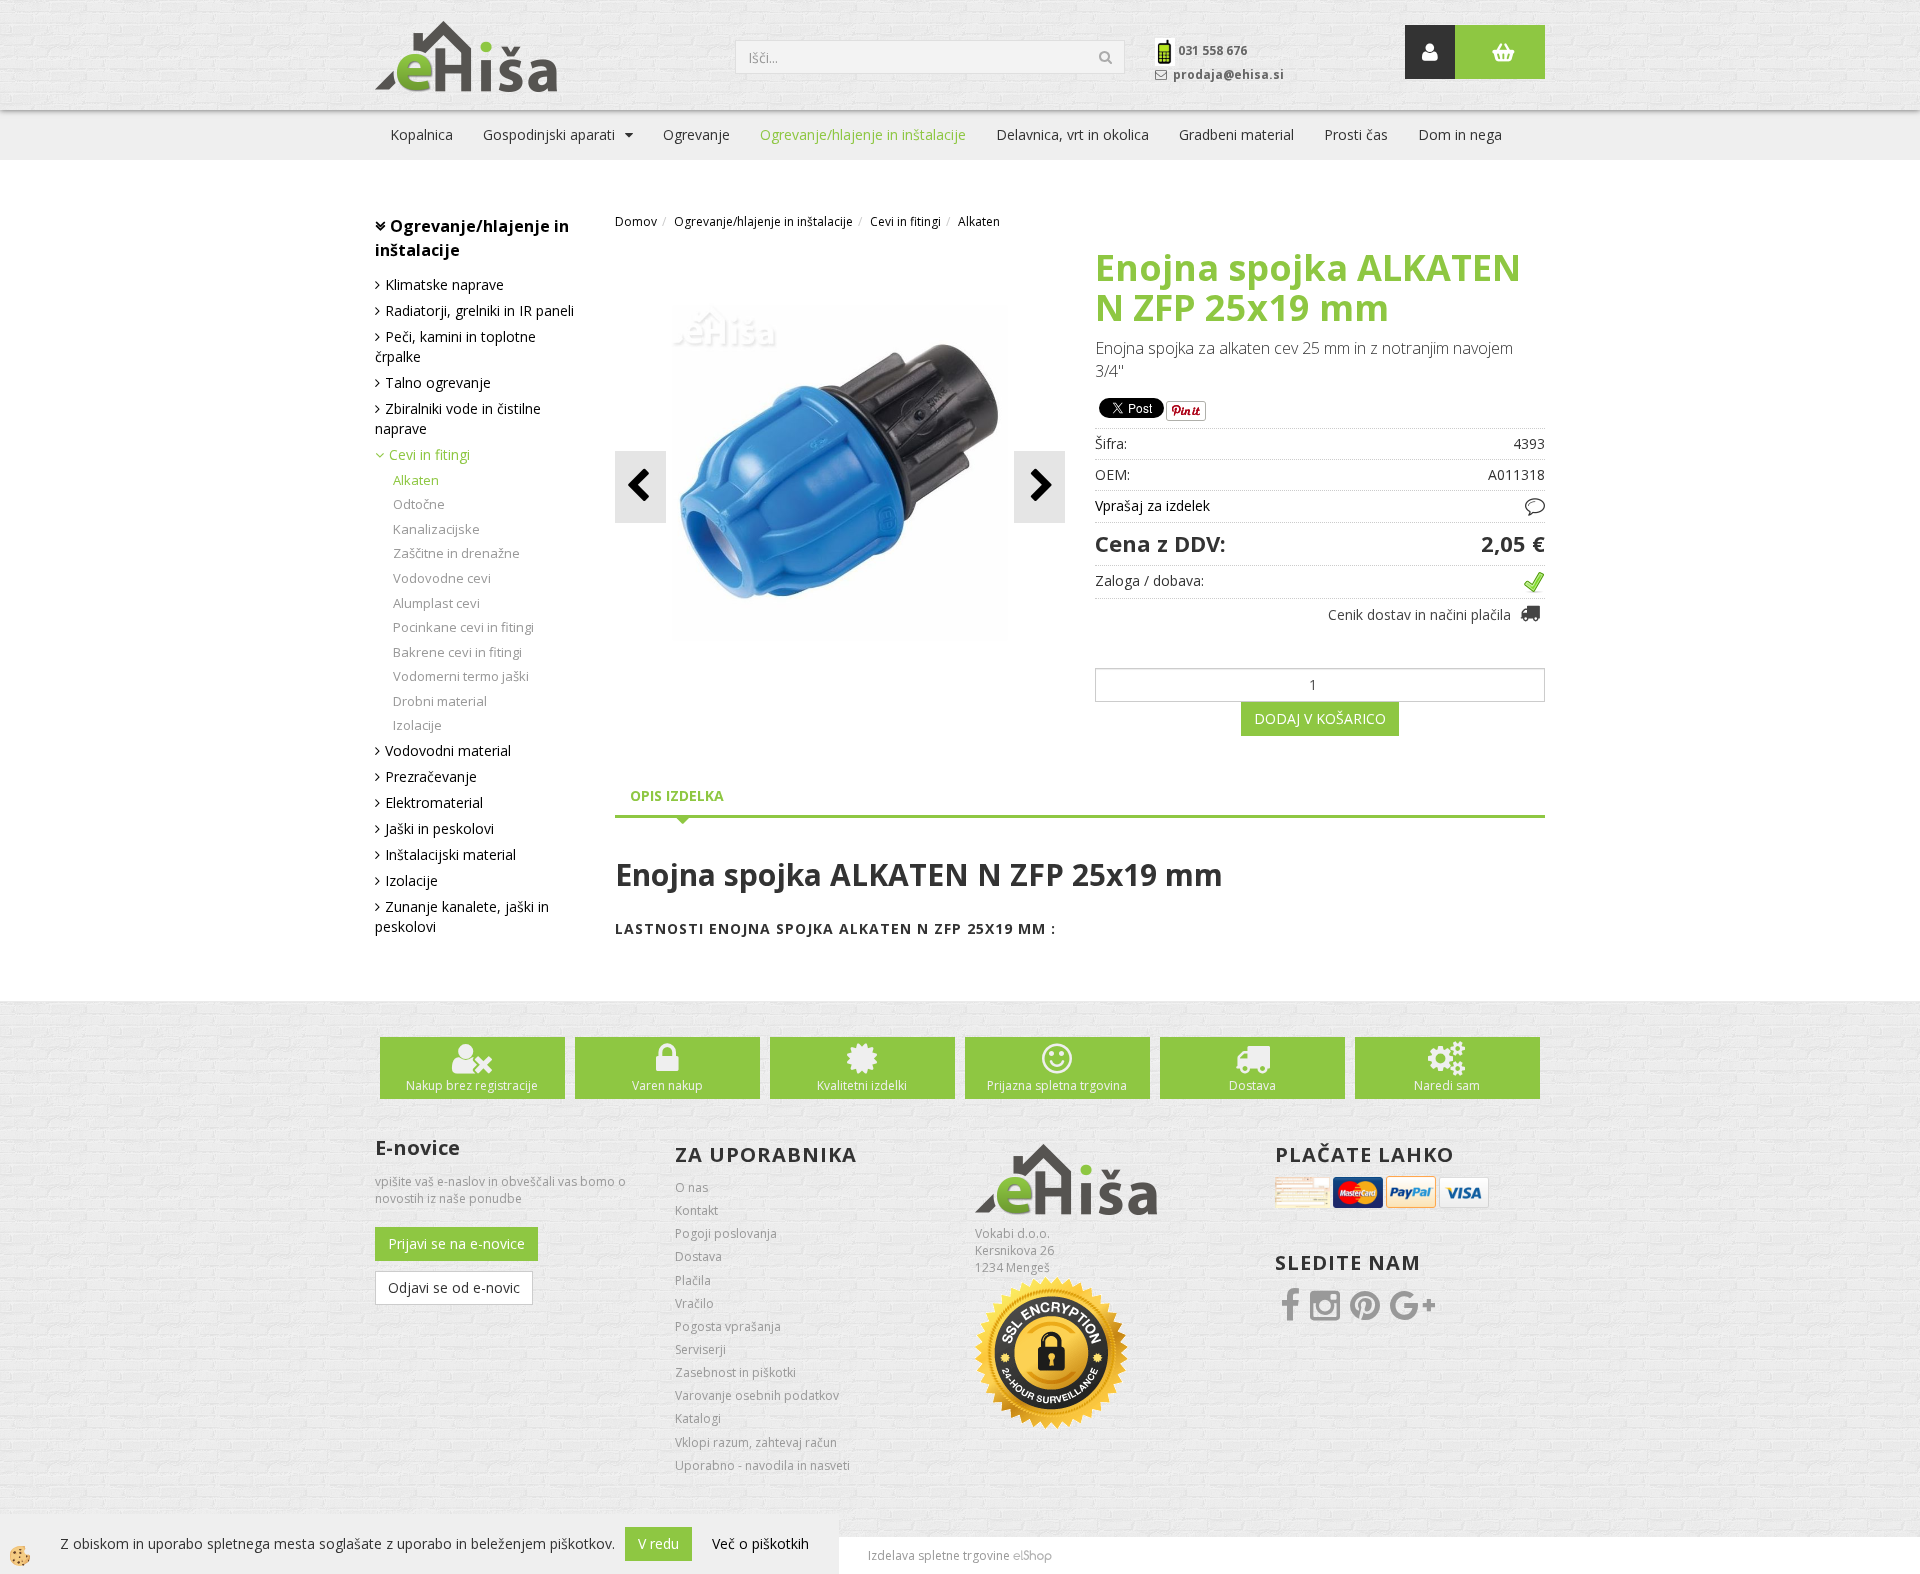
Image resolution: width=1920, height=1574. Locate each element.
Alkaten (416, 480)
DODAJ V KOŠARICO (1320, 718)
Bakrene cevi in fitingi (457, 652)
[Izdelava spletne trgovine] (1032, 1555)
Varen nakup (667, 1085)
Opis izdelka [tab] (677, 795)
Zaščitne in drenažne (456, 553)
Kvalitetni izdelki (862, 1085)
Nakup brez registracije (472, 1085)
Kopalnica (421, 134)
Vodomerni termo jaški (461, 676)
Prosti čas (1356, 134)
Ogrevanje (696, 134)
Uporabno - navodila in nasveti (762, 1465)
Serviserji (700, 1349)
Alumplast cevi (436, 603)
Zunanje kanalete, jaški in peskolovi (462, 916)
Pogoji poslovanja (726, 1233)
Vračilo (694, 1303)
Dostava (1252, 1085)
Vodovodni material (448, 750)
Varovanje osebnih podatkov (757, 1395)
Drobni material (440, 701)
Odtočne (419, 504)
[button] (1039, 486)
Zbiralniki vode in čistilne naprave (458, 418)
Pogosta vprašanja (728, 1326)
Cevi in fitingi (429, 454)
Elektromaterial (434, 802)
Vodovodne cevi (442, 578)
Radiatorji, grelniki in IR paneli (479, 310)
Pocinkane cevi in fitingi (463, 627)
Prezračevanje (431, 776)
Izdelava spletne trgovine (939, 1555)
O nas (691, 1187)
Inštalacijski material (450, 854)
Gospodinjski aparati (549, 134)
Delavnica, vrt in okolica (1072, 134)
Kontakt (696, 1210)
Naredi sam (1447, 1085)
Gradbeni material (1236, 134)
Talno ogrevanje (438, 382)
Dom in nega (1460, 134)
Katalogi (698, 1418)
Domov (636, 221)
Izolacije (417, 725)
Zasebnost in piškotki (735, 1372)
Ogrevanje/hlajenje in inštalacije (863, 134)
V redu (658, 1543)
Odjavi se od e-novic (454, 1287)
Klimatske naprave (444, 284)
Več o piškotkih (760, 1543)
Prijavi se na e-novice (456, 1243)
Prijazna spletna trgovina (1057, 1085)
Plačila (693, 1280)
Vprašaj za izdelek (1152, 505)
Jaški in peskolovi (439, 828)
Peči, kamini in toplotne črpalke (455, 346)
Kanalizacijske (436, 529)
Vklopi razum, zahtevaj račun (756, 1442)
